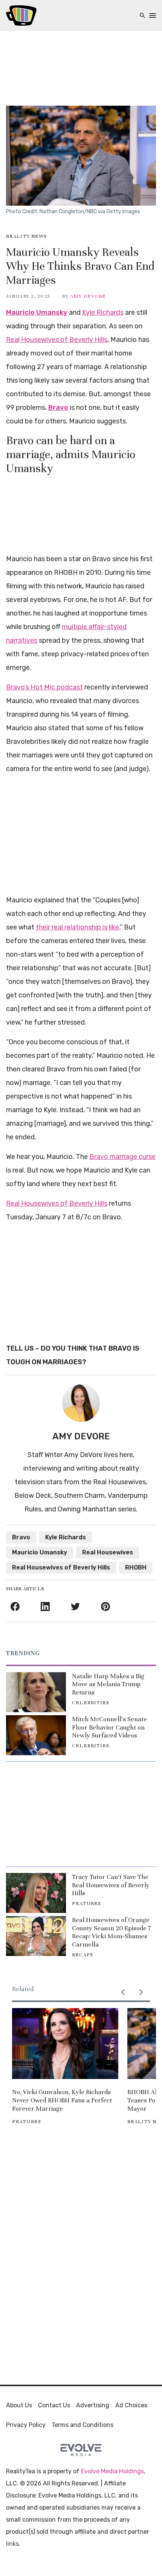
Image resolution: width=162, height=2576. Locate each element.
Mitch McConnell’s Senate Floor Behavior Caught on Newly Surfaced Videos (109, 1727)
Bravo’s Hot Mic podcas (43, 687)
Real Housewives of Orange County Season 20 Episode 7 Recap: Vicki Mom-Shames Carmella (111, 1932)
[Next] (141, 1992)
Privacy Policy (26, 2425)
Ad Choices (131, 2405)
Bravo (58, 408)
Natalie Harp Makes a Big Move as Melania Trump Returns (108, 1684)
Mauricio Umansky (37, 312)
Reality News (26, 236)
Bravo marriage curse (122, 1157)
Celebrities (91, 1703)
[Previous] (123, 1992)
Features (86, 1904)
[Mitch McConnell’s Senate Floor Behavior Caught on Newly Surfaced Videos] (36, 1735)
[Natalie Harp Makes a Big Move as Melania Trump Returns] (36, 1692)
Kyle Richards (103, 312)
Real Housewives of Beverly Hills (57, 340)
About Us (19, 2405)
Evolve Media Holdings (112, 2471)
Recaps (83, 1955)
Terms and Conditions (83, 2425)
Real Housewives (108, 1552)
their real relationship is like (77, 927)
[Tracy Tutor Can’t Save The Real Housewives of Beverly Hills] (36, 1893)
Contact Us (54, 2405)
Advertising (93, 2405)
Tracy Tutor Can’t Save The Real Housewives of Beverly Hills (111, 1885)
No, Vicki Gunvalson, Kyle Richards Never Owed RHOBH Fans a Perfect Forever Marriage (62, 2100)
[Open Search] (142, 16)
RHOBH (136, 1567)
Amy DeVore (88, 296)
